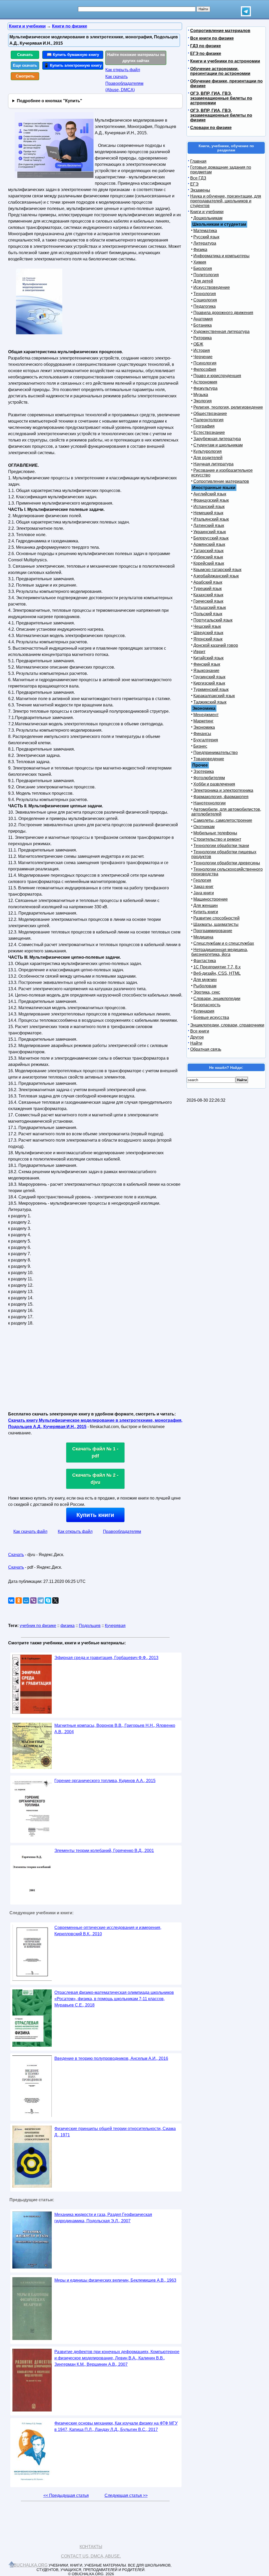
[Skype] (48, 1600)
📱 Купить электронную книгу (73, 65)
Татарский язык (208, 551)
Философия (205, 369)
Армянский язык (209, 544)
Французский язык (211, 500)
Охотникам (204, 827)
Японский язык (208, 639)
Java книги (204, 893)
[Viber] (33, 1600)
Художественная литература (221, 332)
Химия (200, 262)
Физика (200, 250)
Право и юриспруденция (217, 376)
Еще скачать (25, 65)
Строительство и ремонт (217, 839)
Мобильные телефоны (215, 833)
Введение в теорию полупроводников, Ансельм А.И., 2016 (111, 2058)
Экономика (204, 727)
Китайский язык (208, 658)
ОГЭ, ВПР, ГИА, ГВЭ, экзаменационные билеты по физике (221, 115)
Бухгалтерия (206, 740)
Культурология (208, 451)
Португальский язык (213, 620)
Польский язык (208, 614)
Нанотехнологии (209, 803)
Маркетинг (203, 721)
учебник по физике (38, 1626)
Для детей (203, 281)
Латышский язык (210, 607)
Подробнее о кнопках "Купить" (50, 101)
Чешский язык (207, 626)
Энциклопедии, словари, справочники (227, 1025)
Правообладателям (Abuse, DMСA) (124, 87)
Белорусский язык (211, 538)
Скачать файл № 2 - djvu (95, 1479)
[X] (55, 1600)
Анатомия (203, 319)
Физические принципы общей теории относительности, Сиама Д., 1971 (115, 2132)
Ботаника (203, 325)
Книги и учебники (207, 212)
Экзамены (200, 190)
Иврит (199, 652)
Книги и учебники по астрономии (225, 61)
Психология (205, 363)
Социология (205, 300)
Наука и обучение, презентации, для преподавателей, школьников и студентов (226, 201)
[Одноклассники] (19, 1600)
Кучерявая (115, 1626)
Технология (205, 294)
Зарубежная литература (217, 439)
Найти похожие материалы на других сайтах (136, 58)
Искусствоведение (212, 287)
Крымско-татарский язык (217, 570)
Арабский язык (208, 582)
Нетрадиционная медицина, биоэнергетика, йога (220, 952)
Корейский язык (209, 563)
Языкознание (206, 671)
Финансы (202, 734)
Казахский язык (208, 595)
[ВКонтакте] (11, 1600)
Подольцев (90, 1626)
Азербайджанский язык (216, 576)
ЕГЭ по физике (206, 53)
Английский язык (210, 494)
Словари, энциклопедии (217, 999)
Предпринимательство (216, 753)
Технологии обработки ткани (221, 846)
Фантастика (205, 961)
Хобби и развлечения (214, 784)
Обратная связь (206, 1049)
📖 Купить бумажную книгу (73, 55)
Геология (202, 880)
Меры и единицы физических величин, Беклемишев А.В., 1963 (115, 2280)
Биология (203, 268)
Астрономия (205, 382)
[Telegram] (41, 1600)
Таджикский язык (210, 702)
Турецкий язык (208, 589)
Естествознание (209, 432)
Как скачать (117, 77)
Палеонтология (208, 420)
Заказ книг (203, 887)
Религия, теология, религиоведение (228, 407)
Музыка (201, 395)
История (202, 350)
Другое (197, 1037)
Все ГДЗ (198, 178)
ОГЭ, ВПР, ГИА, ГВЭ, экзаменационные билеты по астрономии (221, 98)
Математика (205, 231)
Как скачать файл (30, 1531)
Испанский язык (209, 507)
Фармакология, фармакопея (221, 797)
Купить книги (95, 1515)
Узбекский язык (208, 557)
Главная (198, 161)
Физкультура (205, 388)
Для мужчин (205, 980)
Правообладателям (122, 1531)
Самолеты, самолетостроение (223, 820)
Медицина (203, 937)
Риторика (203, 338)
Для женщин (206, 905)
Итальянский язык (211, 519)
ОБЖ (198, 344)
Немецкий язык (208, 513)
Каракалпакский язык (214, 696)
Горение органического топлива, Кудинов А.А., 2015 (105, 1781)
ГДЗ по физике (206, 46)
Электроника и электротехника (223, 790)
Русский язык (206, 237)
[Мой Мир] (26, 1600)
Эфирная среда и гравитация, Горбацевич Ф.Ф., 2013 (106, 1658)
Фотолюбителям (209, 778)
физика (68, 1626)
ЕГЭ (194, 184)
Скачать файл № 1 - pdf (95, 1452)
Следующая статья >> (126, 2495)
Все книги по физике (212, 38)
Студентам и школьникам (218, 445)
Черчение (203, 357)
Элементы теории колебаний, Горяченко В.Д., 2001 (104, 1851)
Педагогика (205, 306)
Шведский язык (208, 633)
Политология (206, 275)
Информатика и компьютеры (221, 256)
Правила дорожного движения (223, 313)
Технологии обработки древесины (227, 863)
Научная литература (213, 464)
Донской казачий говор (216, 645)
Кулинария (204, 1011)
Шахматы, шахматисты (216, 924)
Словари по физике (211, 128)
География (204, 426)
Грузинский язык (209, 677)
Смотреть (25, 76)
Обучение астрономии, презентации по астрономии (220, 71)
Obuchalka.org (29, 2565)
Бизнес (200, 746)
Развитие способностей (216, 918)
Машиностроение (211, 899)
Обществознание (210, 414)
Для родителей (208, 458)
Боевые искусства (211, 1017)
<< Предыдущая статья (66, 2495)
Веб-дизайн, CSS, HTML (217, 973)
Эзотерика (204, 771)
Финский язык (207, 664)
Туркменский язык (211, 689)
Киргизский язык (209, 683)
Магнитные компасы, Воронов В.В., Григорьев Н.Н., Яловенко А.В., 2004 (115, 1729)
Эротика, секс (207, 992)
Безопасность (207, 1005)
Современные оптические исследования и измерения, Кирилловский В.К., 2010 (108, 1931)
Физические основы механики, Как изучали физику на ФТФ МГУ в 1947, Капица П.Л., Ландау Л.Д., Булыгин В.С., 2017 (116, 2426)
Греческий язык (208, 601)
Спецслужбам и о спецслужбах (224, 943)
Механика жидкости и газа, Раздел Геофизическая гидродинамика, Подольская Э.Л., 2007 (103, 2218)
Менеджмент (206, 715)
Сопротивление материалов (220, 31)
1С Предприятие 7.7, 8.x (217, 967)
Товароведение (209, 759)
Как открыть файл (123, 70)
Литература (205, 243)
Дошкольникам (208, 218)
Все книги (200, 1031)
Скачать (25, 55)
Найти (196, 1043)
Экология (203, 401)
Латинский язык (209, 525)
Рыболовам (205, 986)
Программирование (213, 931)
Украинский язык (210, 532)
